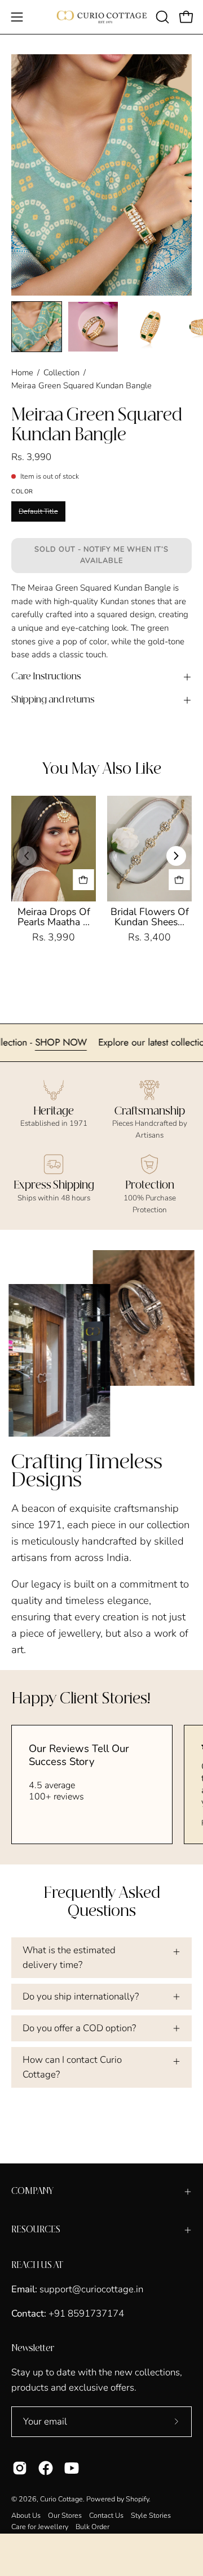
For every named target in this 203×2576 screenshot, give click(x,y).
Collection (61, 372)
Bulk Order (92, 2527)
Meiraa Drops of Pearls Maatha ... (54, 917)
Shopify (137, 2499)
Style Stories (151, 2515)
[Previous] (27, 856)
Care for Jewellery (40, 2527)
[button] (161, 17)
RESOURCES (36, 2230)
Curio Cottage (61, 2499)
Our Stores (65, 2515)
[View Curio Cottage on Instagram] (20, 2468)
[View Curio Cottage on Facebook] (46, 2468)
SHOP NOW (84, 1042)
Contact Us (106, 2515)
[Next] (176, 856)
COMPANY (32, 2191)
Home (22, 372)
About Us (26, 2515)
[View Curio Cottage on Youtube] (72, 2468)
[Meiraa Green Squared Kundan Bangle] (37, 327)
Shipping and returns (53, 700)
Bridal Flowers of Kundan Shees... (150, 917)
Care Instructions (46, 677)
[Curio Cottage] (102, 17)
